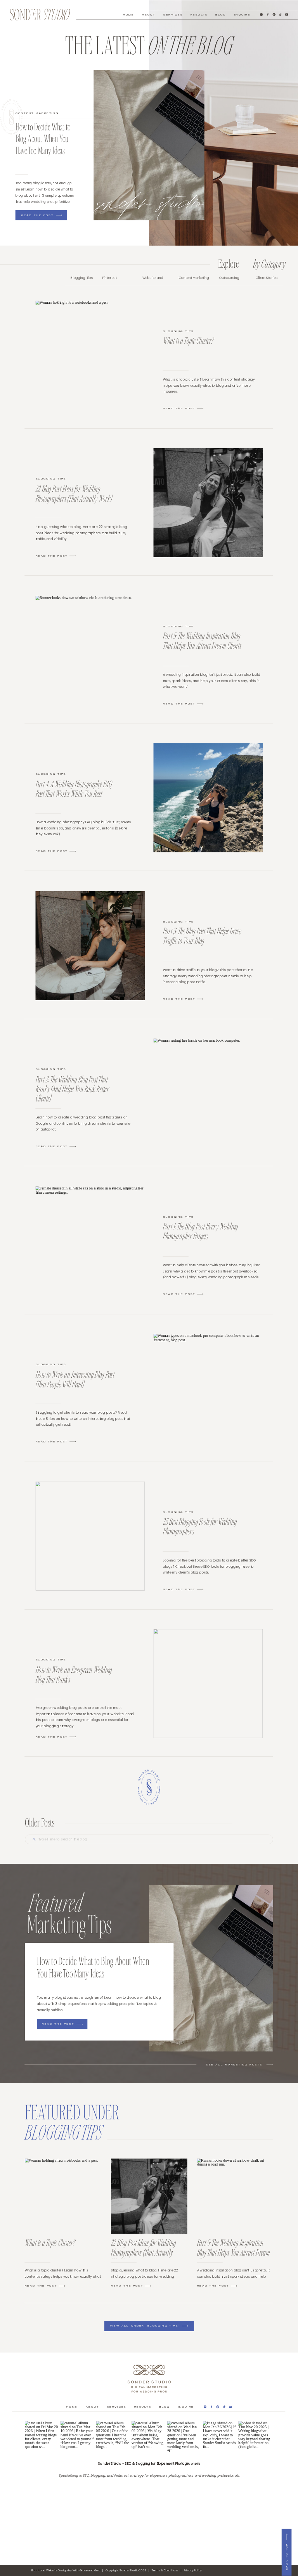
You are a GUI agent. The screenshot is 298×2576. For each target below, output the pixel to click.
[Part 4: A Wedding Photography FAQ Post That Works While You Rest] (208, 798)
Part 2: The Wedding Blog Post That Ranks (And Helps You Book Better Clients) (72, 1089)
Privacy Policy (193, 2570)
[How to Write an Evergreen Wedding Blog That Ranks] (208, 1684)
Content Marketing (37, 113)
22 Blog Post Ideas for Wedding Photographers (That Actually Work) (74, 493)
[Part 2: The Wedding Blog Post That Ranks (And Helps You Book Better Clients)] (208, 1093)
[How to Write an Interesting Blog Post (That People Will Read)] (208, 1388)
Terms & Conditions (165, 2570)
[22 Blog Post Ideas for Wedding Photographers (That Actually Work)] (208, 503)
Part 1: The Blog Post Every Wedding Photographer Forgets (200, 1231)
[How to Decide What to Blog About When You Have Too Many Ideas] (149, 145)
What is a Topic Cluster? (188, 340)
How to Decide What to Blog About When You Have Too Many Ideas (43, 138)
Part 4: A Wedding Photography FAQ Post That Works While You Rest (74, 789)
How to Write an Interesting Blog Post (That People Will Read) (75, 1379)
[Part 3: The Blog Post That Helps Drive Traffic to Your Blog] (200, 999)
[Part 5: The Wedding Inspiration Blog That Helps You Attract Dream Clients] (200, 704)
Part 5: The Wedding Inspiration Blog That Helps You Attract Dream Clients (202, 640)
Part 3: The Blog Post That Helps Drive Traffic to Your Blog (202, 936)
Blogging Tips (178, 332)
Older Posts (40, 1822)
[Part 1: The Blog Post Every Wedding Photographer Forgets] (200, 1294)
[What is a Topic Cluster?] (200, 409)
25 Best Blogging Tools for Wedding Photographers (200, 1526)
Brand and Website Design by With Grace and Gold (66, 2570)
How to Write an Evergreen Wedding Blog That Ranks (74, 1674)
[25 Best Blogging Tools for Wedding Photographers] (200, 1589)
